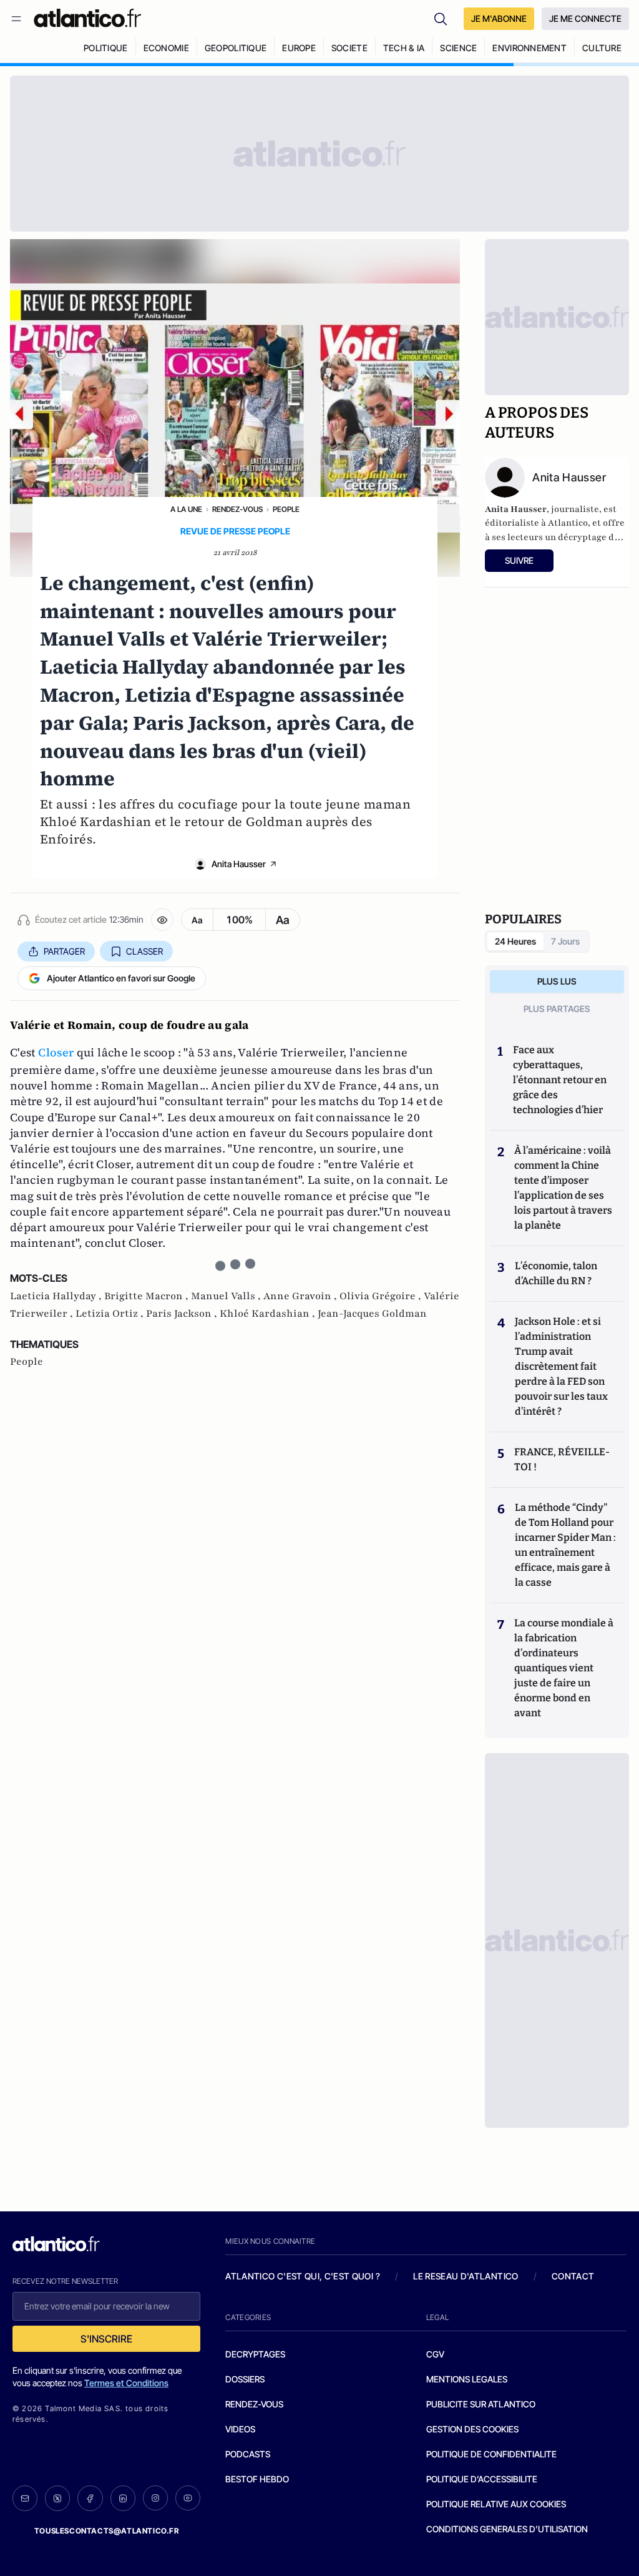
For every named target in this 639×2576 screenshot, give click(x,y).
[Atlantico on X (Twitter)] (57, 2498)
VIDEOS (240, 2429)
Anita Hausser (239, 864)
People (286, 509)
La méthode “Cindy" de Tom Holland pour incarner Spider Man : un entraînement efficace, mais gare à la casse (565, 1545)
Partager (64, 951)
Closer (56, 1052)
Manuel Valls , (227, 1296)
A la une (186, 509)
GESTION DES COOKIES (472, 2429)
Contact (573, 2276)
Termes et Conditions (126, 2383)
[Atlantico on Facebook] (90, 2498)
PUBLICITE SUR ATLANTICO (481, 2404)
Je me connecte (585, 18)
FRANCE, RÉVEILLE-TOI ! (562, 1459)
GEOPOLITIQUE (236, 48)
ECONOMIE (166, 48)
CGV (435, 2354)
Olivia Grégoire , (382, 1296)
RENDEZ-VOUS (254, 2404)
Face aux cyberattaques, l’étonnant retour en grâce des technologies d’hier (560, 1080)
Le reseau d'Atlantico (466, 2276)
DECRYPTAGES (255, 2354)
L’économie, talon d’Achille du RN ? (556, 1273)
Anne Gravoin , (301, 1296)
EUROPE (299, 48)
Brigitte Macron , (148, 1296)
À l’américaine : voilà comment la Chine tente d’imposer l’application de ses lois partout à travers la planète (563, 1188)
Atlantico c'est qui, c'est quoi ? (303, 2276)
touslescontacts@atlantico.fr (107, 2531)
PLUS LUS (557, 981)
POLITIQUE (106, 48)
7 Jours (565, 941)
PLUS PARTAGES (557, 1009)
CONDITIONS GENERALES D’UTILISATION (507, 2529)
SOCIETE (349, 48)
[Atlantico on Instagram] (155, 2498)
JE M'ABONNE (499, 18)
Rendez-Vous (237, 509)
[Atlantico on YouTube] (188, 2498)
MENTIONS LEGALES (467, 2379)
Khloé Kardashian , (269, 1314)
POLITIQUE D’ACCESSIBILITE (482, 2479)
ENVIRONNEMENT (529, 48)
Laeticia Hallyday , (57, 1296)
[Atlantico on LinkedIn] (123, 2498)
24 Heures (515, 941)
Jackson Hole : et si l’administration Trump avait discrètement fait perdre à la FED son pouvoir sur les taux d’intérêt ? (561, 1366)
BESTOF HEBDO (257, 2479)
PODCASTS (248, 2454)
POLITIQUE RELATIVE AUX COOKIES (496, 2504)
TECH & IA (404, 48)
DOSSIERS (245, 2379)
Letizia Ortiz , (111, 1314)
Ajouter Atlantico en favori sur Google (121, 978)
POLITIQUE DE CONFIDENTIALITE (491, 2454)
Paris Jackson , (183, 1314)
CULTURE (602, 48)
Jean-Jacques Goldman (372, 1314)
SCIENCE (458, 48)
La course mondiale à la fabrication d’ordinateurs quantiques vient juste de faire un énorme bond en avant (564, 1668)
